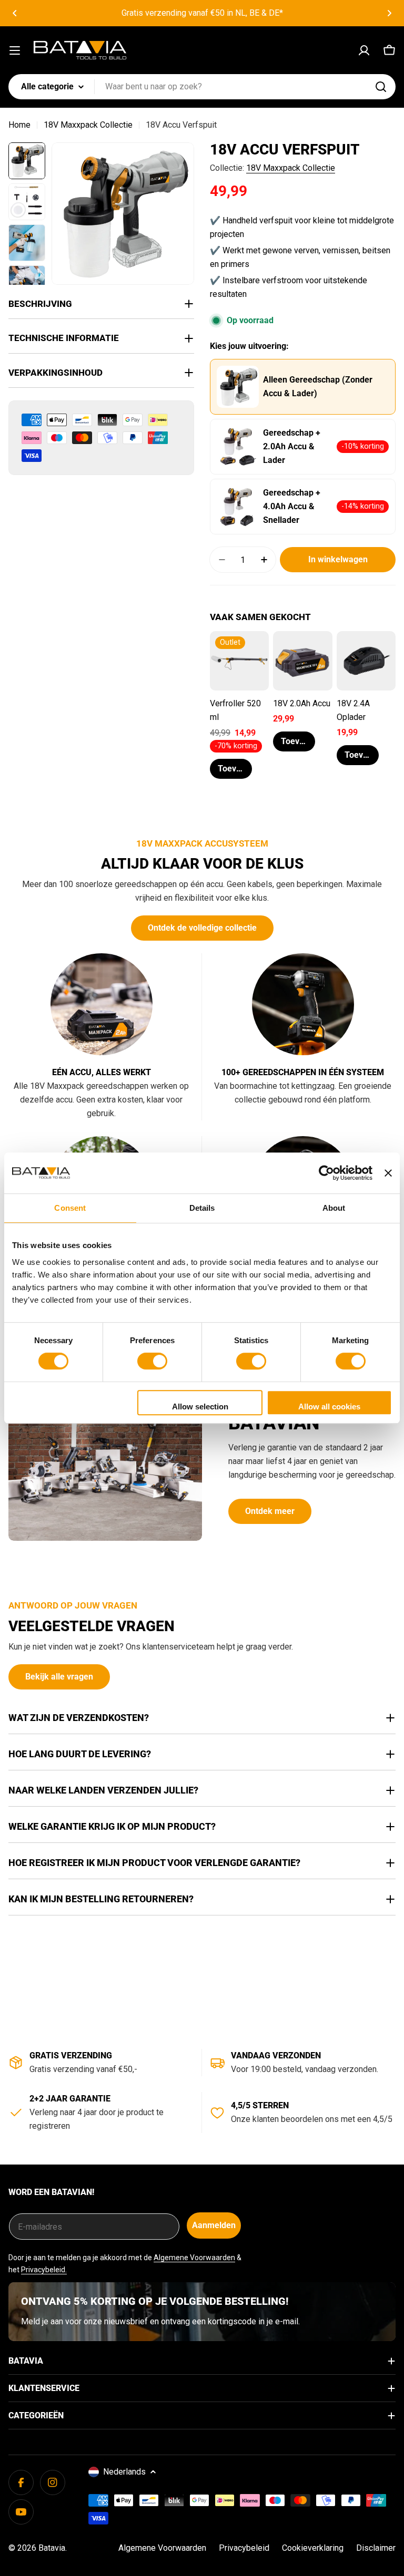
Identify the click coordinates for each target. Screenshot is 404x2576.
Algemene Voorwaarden (194, 2258)
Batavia (52, 2548)
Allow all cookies (329, 1407)
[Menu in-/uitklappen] (15, 50)
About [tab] (334, 1208)
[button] (15, 13)
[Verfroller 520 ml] (239, 661)
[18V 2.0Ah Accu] (302, 661)
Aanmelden (214, 2225)
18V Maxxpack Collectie (88, 125)
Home (19, 125)
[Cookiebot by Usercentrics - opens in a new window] (326, 1173)
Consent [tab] (70, 1208)
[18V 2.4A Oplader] (366, 661)
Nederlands (124, 2472)
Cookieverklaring (313, 2548)
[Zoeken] (381, 87)
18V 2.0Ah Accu (302, 703)
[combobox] (202, 87)
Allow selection (200, 1407)
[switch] (152, 1361)
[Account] (364, 50)
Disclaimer (376, 2548)
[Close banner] (388, 1173)
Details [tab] (202, 1208)
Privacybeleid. (44, 2270)
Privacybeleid (244, 2548)
